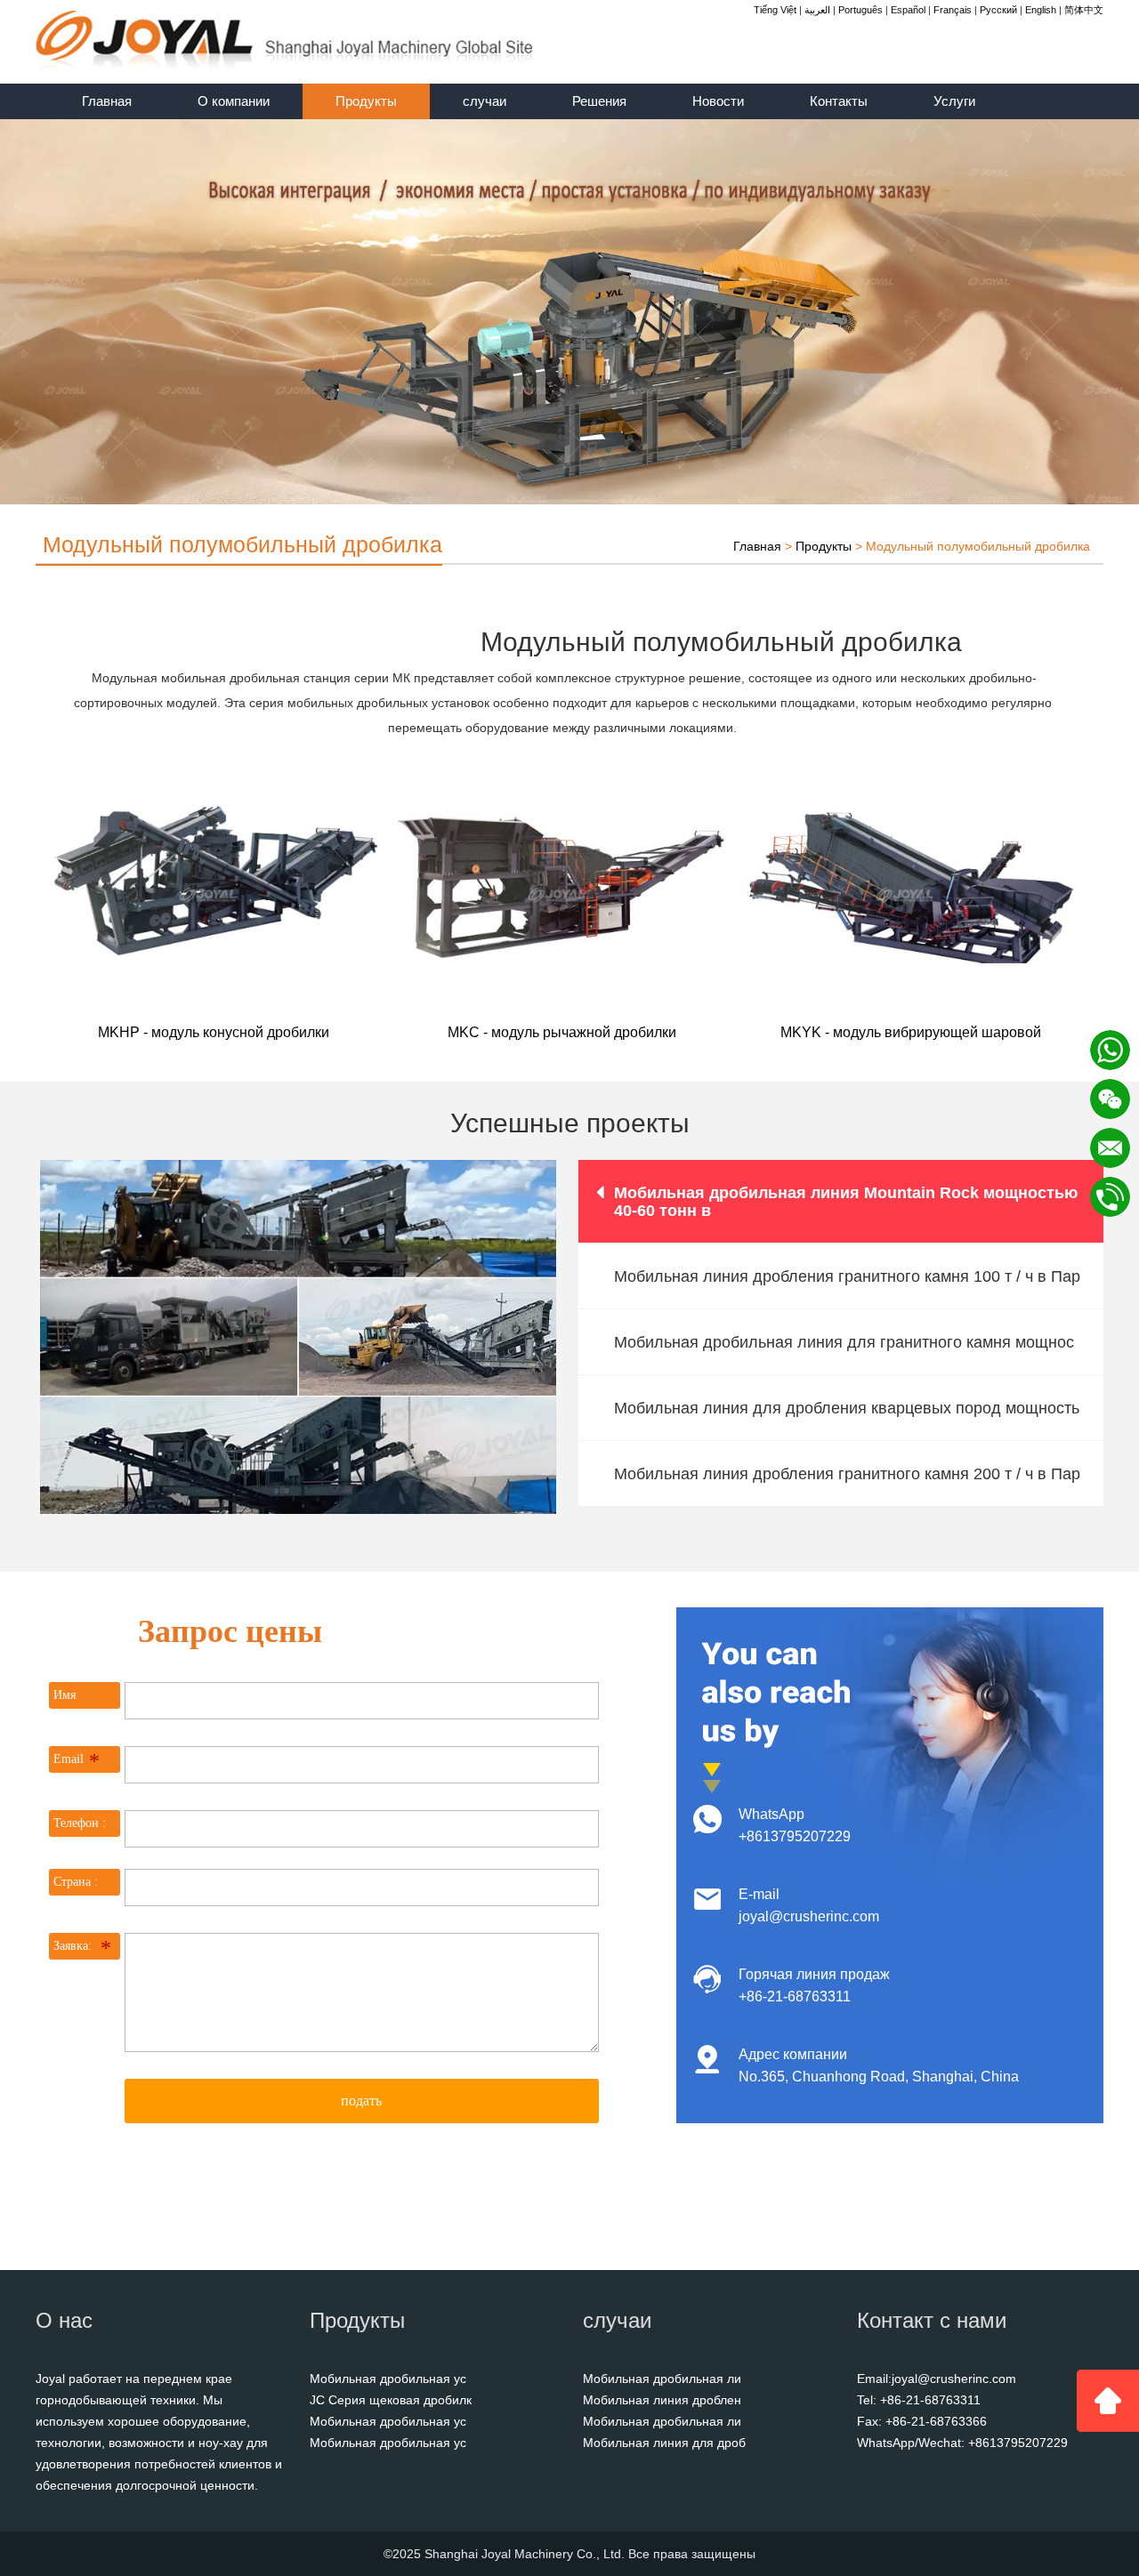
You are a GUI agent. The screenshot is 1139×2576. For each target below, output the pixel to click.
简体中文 (1084, 10)
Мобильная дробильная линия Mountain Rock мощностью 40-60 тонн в (846, 1202)
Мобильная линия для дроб (664, 2443)
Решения (599, 101)
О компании (234, 101)
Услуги (954, 101)
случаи (485, 101)
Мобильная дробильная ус (388, 2379)
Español (908, 10)
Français (953, 10)
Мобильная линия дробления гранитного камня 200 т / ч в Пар (847, 1474)
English (1041, 10)
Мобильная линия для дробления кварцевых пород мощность (847, 1408)
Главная (107, 101)
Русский (998, 10)
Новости (718, 101)
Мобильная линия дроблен (662, 2400)
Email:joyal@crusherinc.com (937, 2379)
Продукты (366, 101)
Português (860, 10)
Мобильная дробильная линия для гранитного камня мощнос (844, 1342)
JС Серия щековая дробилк (391, 2400)
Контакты (839, 101)
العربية (817, 10)
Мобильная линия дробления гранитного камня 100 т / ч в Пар (847, 1276)
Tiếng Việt (775, 10)
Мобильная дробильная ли (662, 2379)
